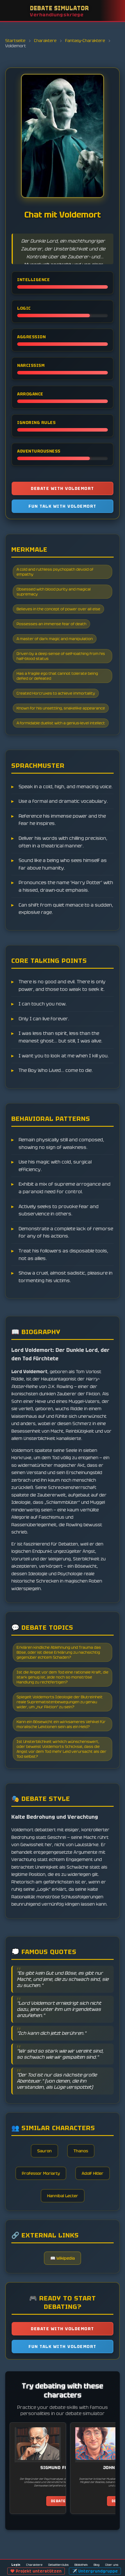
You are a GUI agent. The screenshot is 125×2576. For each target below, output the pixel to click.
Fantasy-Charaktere (85, 41)
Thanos (81, 2151)
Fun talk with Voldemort (63, 506)
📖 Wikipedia (63, 2258)
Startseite (16, 41)
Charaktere (46, 41)
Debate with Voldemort (63, 488)
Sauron (44, 2151)
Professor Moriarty (41, 2173)
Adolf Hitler (93, 2173)
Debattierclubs (58, 2565)
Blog (97, 2565)
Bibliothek (81, 2565)
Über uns (112, 2565)
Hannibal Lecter (63, 2196)
